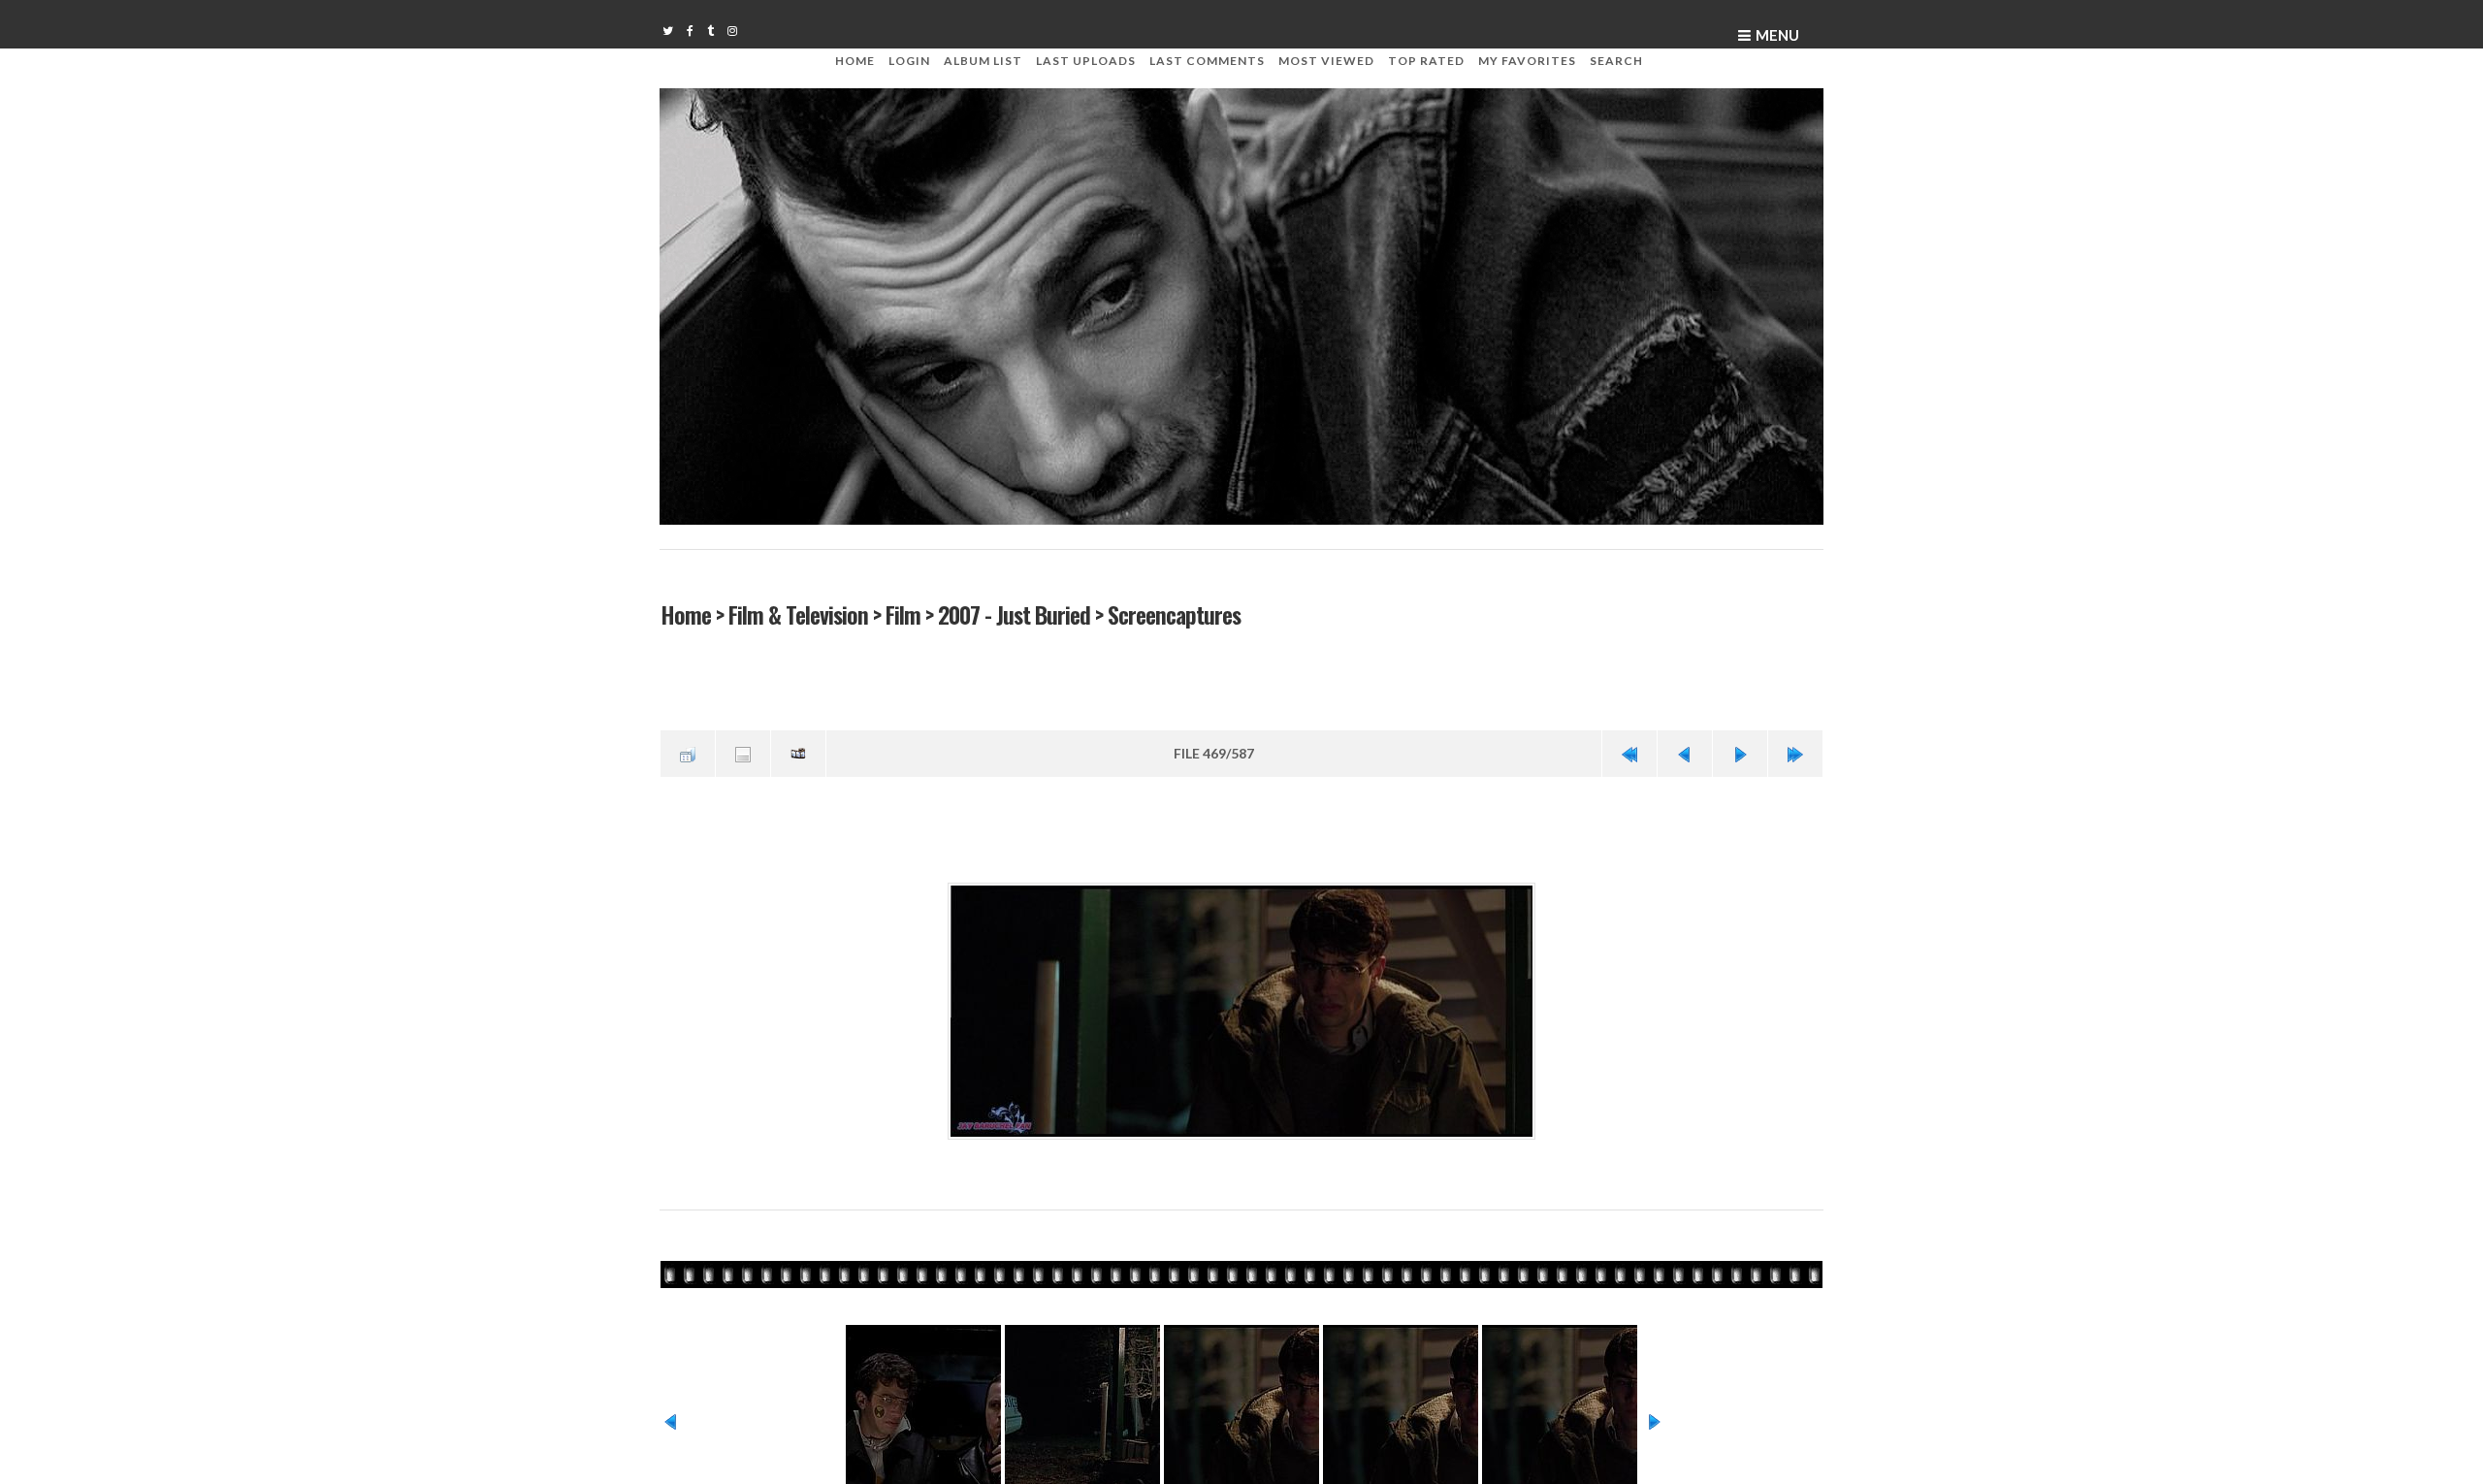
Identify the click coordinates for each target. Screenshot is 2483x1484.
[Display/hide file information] (743, 752)
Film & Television (797, 613)
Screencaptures (1173, 613)
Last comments (1207, 61)
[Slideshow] (798, 752)
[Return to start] (1629, 752)
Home (855, 61)
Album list (983, 61)
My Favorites (1527, 61)
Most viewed (1326, 61)
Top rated (1426, 61)
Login (909, 61)
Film (902, 613)
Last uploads (1086, 61)
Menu (1777, 35)
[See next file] (1740, 752)
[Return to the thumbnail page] (688, 752)
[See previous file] (1685, 752)
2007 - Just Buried (1013, 613)
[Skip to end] (1795, 752)
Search (1616, 61)
